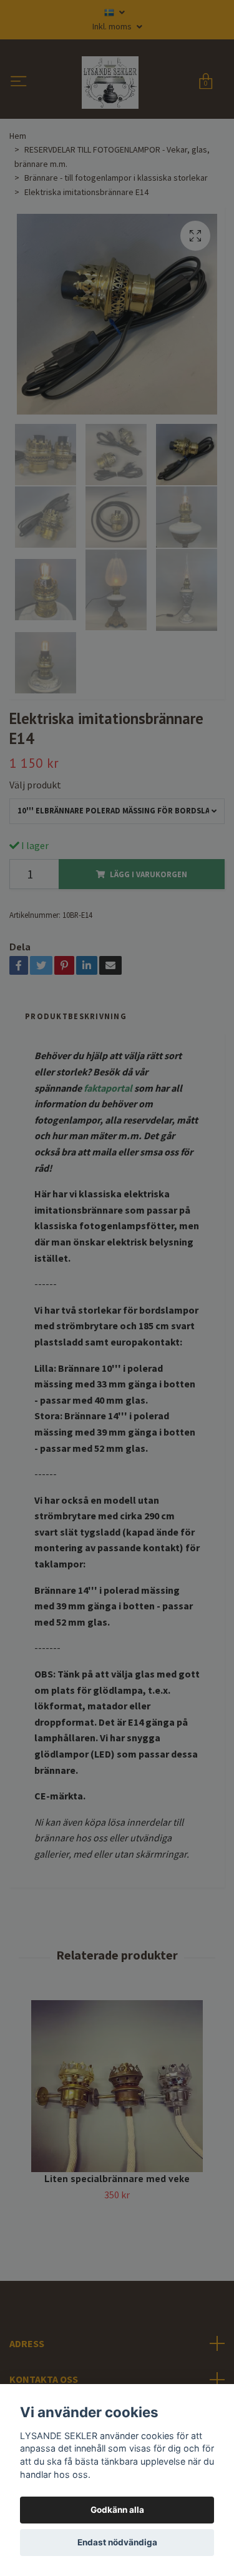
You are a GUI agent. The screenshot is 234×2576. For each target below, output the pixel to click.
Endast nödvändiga (117, 2542)
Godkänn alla (117, 2510)
